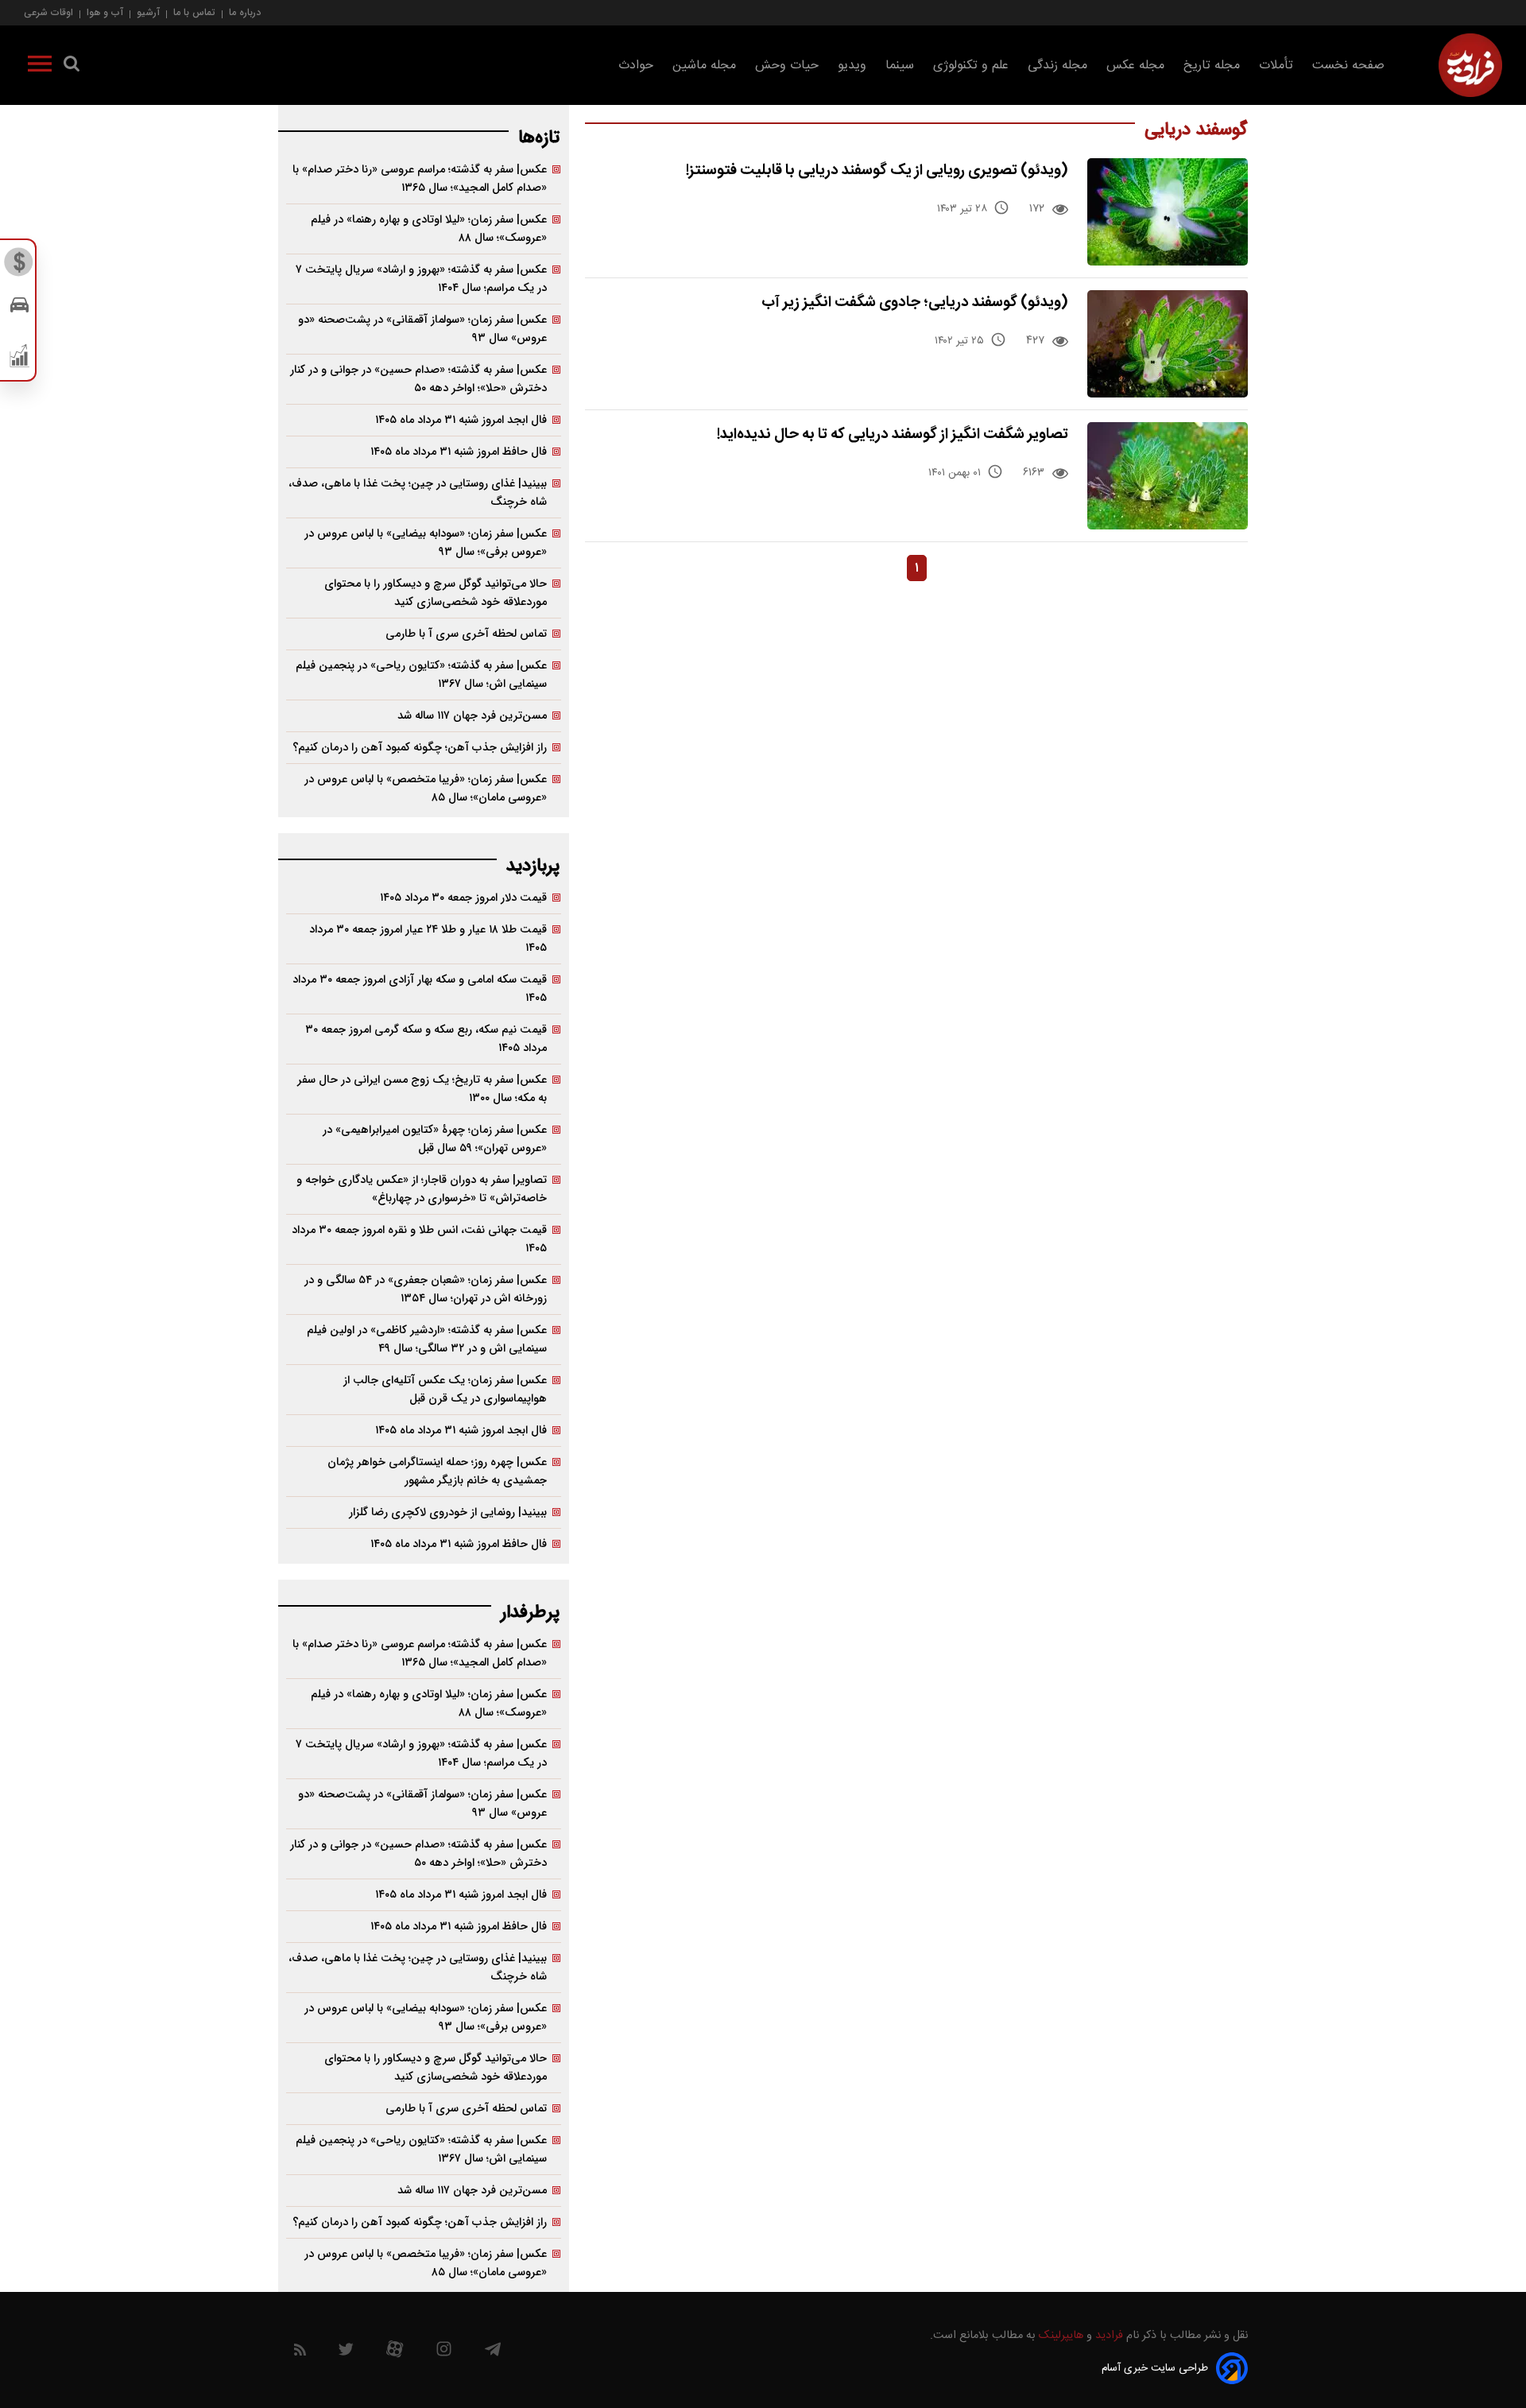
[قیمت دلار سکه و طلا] (19, 266)
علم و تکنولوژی (971, 66)
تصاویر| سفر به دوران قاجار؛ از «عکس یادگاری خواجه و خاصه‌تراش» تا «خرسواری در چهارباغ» (422, 1189)
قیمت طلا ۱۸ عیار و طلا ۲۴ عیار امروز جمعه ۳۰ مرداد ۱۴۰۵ (428, 939)
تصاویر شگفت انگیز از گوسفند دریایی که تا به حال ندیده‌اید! (893, 434)
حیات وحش (787, 66)
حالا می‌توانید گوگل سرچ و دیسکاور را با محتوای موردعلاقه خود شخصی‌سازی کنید (436, 593)
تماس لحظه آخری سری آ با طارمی (466, 634)
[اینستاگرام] (444, 2353)
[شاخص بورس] (19, 359)
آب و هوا (105, 12)
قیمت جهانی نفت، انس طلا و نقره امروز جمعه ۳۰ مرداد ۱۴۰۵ (419, 1239)
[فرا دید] (1470, 65)
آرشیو (148, 12)
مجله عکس (1135, 66)
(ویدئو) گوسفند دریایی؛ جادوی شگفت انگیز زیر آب (915, 302)
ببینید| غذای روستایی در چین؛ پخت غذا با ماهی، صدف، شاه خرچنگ (418, 493)
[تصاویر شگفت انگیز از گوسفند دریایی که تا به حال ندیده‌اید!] (1168, 476)
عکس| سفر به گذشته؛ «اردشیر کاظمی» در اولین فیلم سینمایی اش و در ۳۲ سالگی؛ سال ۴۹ (427, 1340)
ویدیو (852, 66)
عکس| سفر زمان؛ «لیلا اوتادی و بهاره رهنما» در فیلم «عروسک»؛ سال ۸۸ (429, 229)
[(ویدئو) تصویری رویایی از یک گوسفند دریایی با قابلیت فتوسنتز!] (1168, 212)
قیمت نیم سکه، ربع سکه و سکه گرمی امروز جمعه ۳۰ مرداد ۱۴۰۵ (426, 1039)
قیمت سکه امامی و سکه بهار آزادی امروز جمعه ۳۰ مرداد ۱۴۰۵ (420, 989)
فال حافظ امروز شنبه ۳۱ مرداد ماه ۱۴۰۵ (459, 452)
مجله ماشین (704, 66)
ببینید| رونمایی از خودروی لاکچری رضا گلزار (448, 1512)
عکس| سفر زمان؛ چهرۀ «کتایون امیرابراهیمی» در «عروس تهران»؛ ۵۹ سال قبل (435, 1139)
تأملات (1276, 66)
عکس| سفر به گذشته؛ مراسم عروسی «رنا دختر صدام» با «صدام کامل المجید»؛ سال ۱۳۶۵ (420, 179)
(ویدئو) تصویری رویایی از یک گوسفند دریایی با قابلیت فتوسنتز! (877, 171)
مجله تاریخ (1212, 66)
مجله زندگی (1057, 66)
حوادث (636, 66)
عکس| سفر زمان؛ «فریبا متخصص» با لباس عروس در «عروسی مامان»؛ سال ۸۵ (426, 789)
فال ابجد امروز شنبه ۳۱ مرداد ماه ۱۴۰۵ (461, 420)
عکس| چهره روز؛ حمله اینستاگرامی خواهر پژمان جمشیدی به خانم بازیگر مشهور (437, 1472)
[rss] (300, 2353)
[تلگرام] (493, 2353)
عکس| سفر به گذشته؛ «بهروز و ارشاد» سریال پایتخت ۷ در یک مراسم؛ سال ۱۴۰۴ (421, 279)
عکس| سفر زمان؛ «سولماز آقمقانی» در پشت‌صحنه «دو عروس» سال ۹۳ (422, 329)
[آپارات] (395, 2353)
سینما (900, 66)
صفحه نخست (1348, 66)
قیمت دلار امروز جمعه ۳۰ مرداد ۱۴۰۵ (463, 898)
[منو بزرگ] (40, 67)
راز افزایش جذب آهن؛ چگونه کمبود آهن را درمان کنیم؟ (420, 748)
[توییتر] (346, 2353)
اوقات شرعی (48, 12)
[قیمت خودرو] (19, 309)
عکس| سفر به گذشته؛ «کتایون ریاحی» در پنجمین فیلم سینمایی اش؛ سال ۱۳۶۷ (421, 675)
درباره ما (245, 12)
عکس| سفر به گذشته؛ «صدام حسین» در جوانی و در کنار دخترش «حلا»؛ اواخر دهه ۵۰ (418, 379)
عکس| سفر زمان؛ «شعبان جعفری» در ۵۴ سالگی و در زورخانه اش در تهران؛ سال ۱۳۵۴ (426, 1289)
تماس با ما (194, 12)
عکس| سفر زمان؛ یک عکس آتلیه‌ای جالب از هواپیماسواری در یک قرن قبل (445, 1390)
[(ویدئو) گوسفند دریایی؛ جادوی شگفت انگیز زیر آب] (1168, 344)
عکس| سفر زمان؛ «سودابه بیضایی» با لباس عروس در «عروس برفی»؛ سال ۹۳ (426, 543)
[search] (72, 67)
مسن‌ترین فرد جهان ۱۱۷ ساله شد (472, 716)
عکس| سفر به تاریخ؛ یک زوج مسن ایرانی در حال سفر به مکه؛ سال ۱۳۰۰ (422, 1089)
